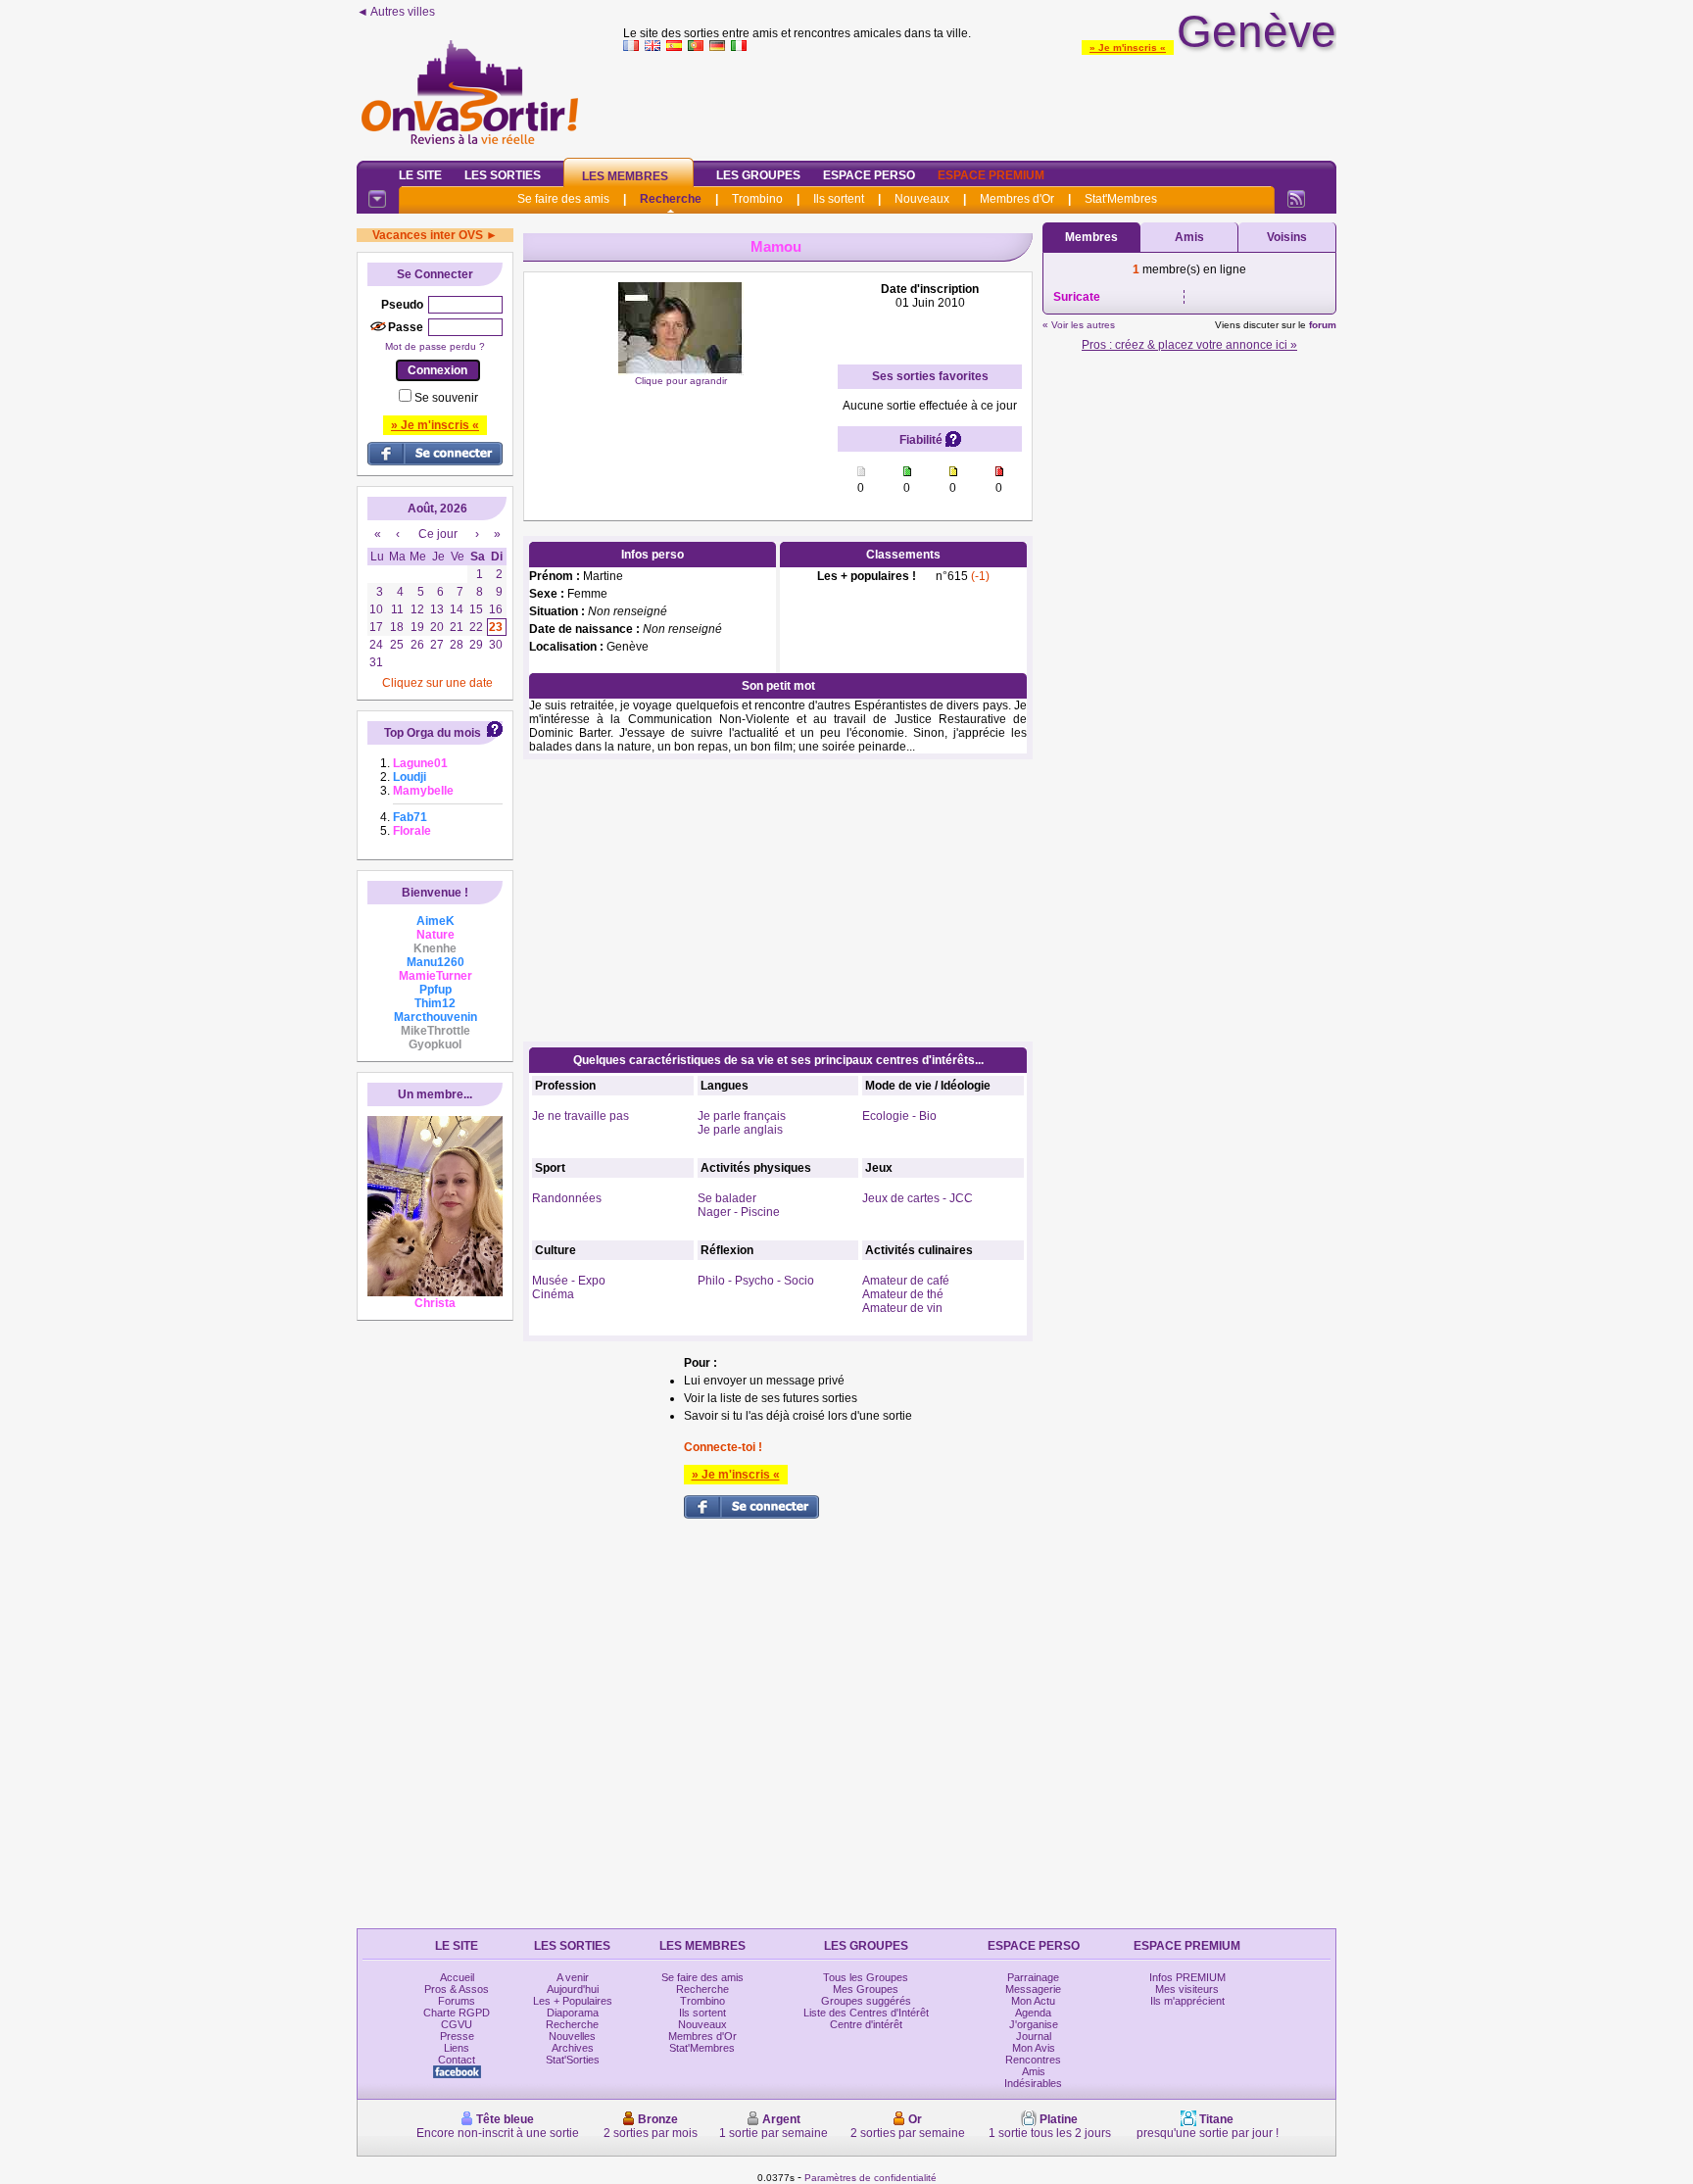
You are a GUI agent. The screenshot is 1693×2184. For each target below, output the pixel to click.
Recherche (671, 199)
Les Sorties (503, 175)
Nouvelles (572, 2036)
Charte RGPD (457, 2013)
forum (1323, 325)
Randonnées (567, 1198)
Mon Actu (1033, 2001)
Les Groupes (758, 175)
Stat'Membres (1121, 199)
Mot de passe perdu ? (435, 346)
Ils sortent (839, 199)
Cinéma (553, 1294)
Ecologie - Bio (899, 1116)
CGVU (457, 2024)
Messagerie (1033, 1989)
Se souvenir (446, 398)
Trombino (757, 199)
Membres (1091, 237)
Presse (457, 2036)
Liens (457, 2048)
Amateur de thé (903, 1294)
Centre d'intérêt (866, 2024)
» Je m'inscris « (1128, 48)
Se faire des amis (563, 199)
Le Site (420, 175)
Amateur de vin (902, 1308)
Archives (573, 2048)
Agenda (1033, 2013)
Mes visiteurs (1187, 1989)
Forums (457, 2001)
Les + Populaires (573, 2001)
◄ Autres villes (396, 12)
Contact (457, 2060)
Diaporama (573, 2013)
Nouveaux (922, 199)
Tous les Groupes (866, 1977)
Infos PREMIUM (1187, 1977)
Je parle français (742, 1116)
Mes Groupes (866, 1989)
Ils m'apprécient (1187, 2001)
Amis (1189, 237)
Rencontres (1033, 2060)
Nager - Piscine (739, 1212)
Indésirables (1033, 2083)
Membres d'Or (1017, 199)
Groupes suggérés (866, 2001)
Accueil (457, 1977)
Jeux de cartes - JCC (918, 1198)
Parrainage (1033, 1977)
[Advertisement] (980, 102)
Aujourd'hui (573, 1989)
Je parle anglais (740, 1130)
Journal (1034, 2036)
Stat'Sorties (573, 2060)
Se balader (727, 1198)
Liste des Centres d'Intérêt (866, 2013)
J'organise (1034, 2024)
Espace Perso (869, 175)
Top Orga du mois (433, 733)
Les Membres (625, 176)
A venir (573, 1977)
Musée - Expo (569, 1281)
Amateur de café (906, 1281)
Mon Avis (1034, 2048)
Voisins (1287, 237)
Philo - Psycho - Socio (756, 1281)
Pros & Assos (457, 1989)
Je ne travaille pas (580, 1116)
